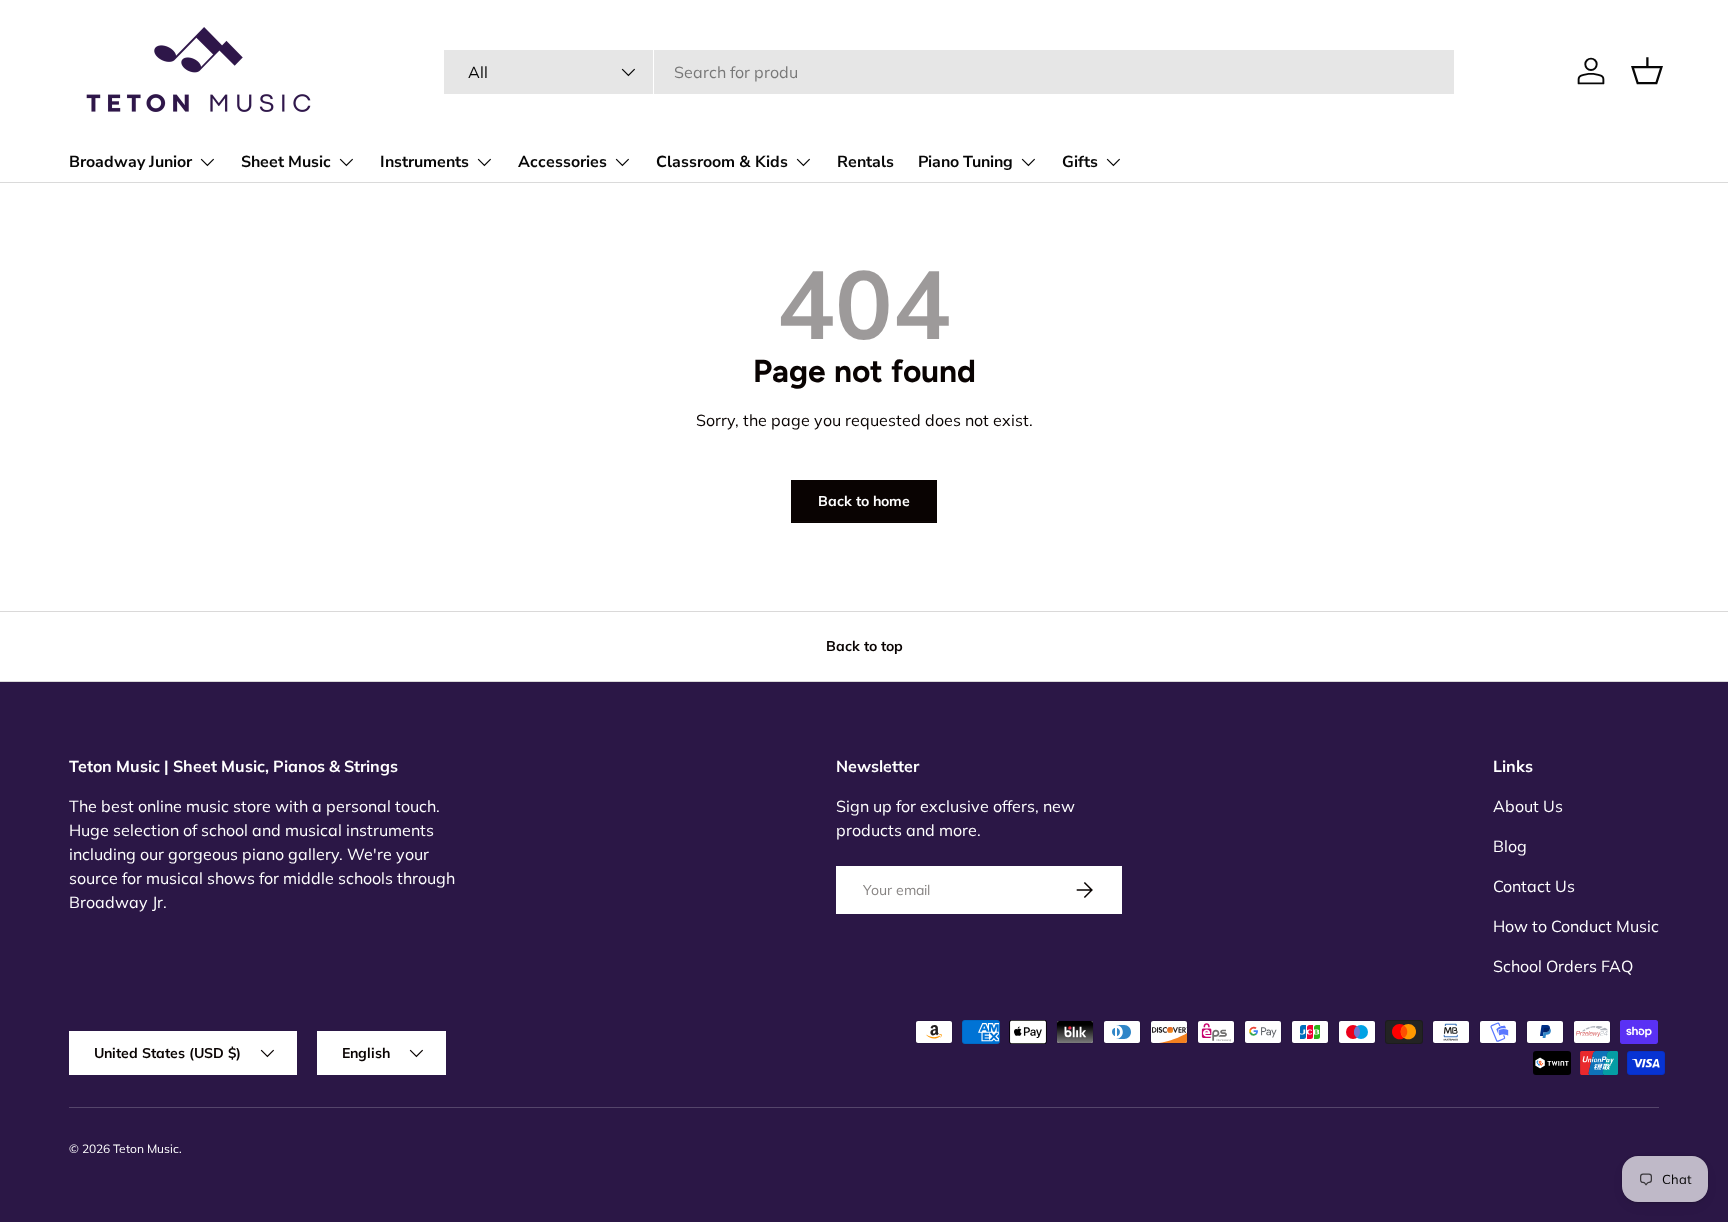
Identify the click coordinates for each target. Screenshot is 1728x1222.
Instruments (424, 162)
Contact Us (1534, 886)
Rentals (865, 162)
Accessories (562, 162)
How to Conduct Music (1576, 926)
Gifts (1080, 162)
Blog (1510, 846)
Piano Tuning (965, 162)
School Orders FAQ (1563, 966)
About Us (1528, 806)
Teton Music (146, 1148)
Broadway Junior (130, 162)
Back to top (864, 646)
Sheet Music (286, 162)
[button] (1647, 71)
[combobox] (948, 72)
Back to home (864, 501)
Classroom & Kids (722, 162)
